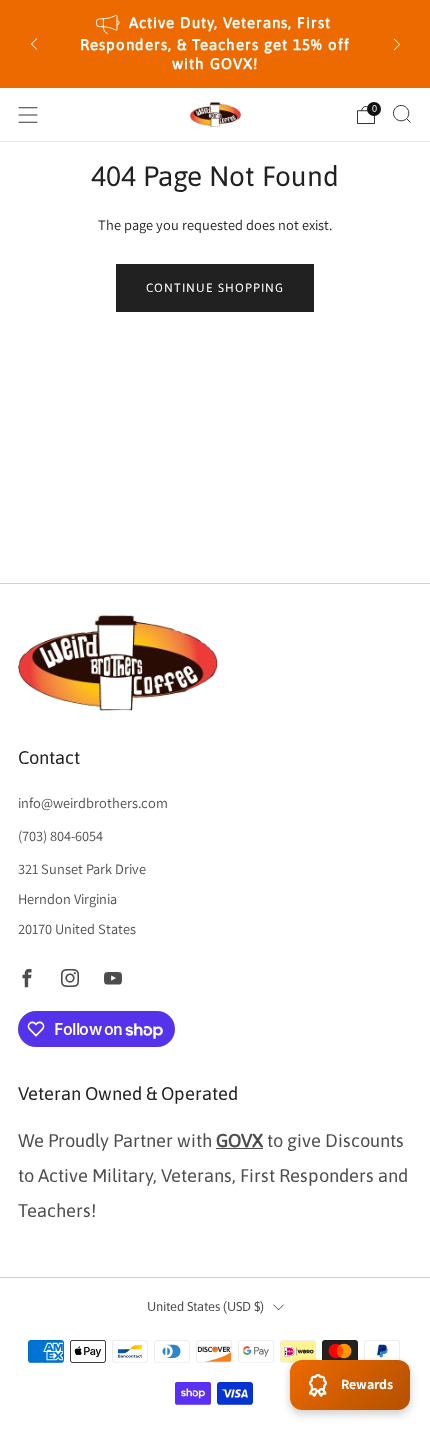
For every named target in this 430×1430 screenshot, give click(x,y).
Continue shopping (215, 288)
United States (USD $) (205, 1306)
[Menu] (28, 115)
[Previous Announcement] (34, 43)
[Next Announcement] (397, 43)
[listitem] (215, 44)
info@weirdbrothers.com (93, 802)
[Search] (402, 114)
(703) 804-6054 (60, 835)
